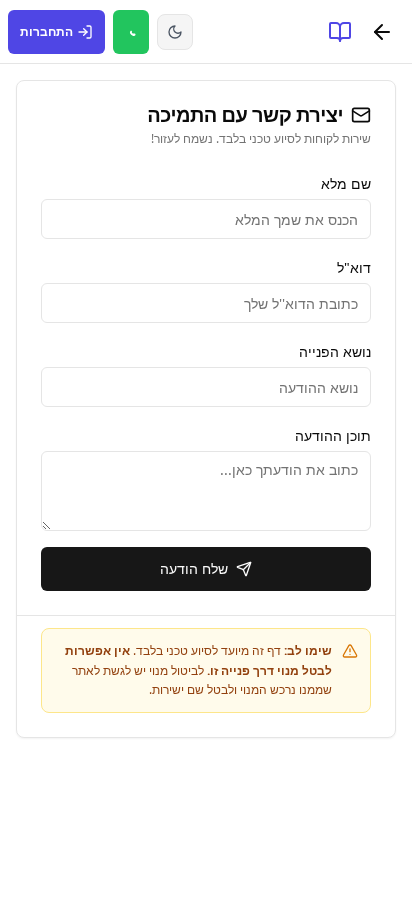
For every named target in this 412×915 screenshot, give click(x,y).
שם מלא (346, 183)
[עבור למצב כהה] (175, 32)
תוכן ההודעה (333, 435)
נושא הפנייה (335, 351)
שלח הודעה (194, 568)
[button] (382, 32)
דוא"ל (354, 267)
